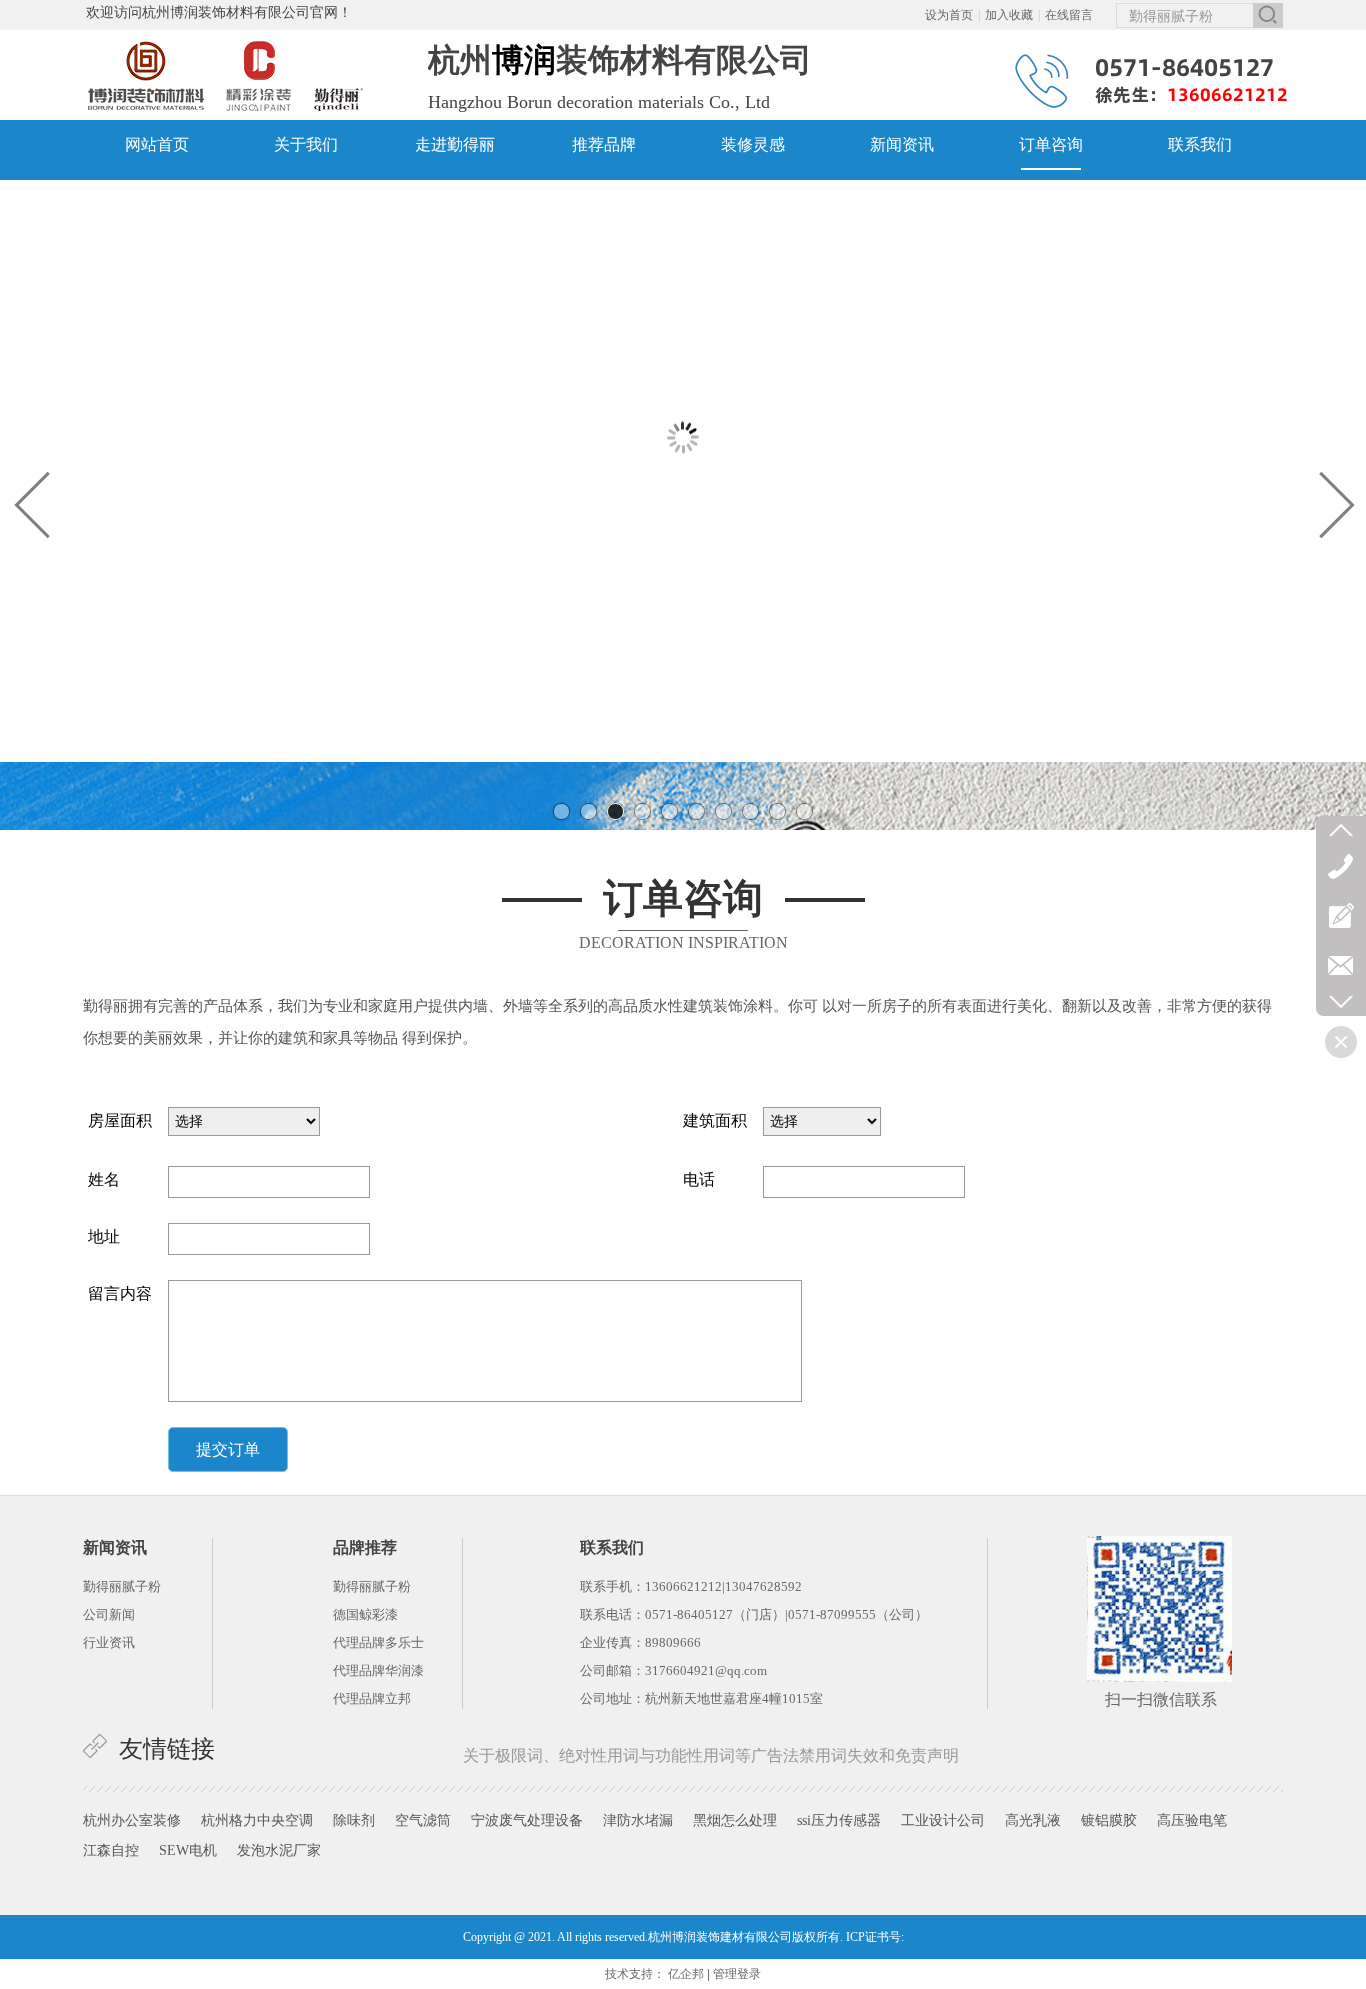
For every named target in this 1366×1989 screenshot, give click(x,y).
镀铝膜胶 (1109, 1820)
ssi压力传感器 (839, 1820)
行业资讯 (109, 1642)
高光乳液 (1033, 1820)
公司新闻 (109, 1614)
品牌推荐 (365, 1547)
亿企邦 (686, 1974)
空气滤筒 (423, 1820)
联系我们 (612, 1547)
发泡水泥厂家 (279, 1850)
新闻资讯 (115, 1547)
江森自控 (111, 1850)
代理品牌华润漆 (378, 1670)
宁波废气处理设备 (527, 1820)
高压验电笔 (1192, 1820)
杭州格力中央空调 (257, 1820)
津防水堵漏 (638, 1820)
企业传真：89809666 (640, 1642)
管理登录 (737, 1974)
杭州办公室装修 (132, 1820)
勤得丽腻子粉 (372, 1586)
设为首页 (949, 15)
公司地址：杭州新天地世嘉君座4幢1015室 (701, 1698)
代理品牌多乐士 (378, 1642)
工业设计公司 (943, 1820)
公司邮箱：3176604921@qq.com (673, 1670)
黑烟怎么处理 (735, 1820)
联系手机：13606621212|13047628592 (691, 1586)
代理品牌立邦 (372, 1698)
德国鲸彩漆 (365, 1614)
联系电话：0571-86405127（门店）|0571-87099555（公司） (754, 1614)
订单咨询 (683, 898)
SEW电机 (188, 1850)
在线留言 (1069, 15)
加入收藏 (1009, 15)
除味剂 (354, 1820)
